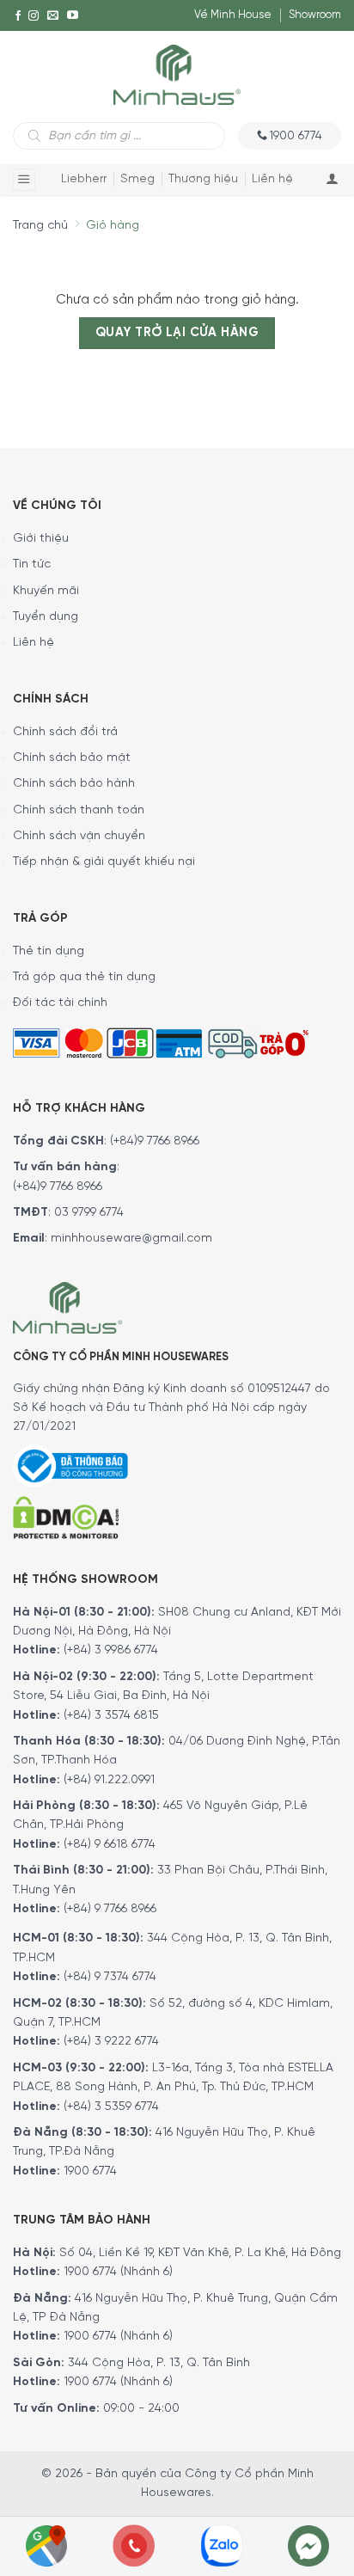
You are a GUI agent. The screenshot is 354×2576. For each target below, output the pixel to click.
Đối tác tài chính (60, 1003)
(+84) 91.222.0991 (109, 1780)
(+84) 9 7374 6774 (108, 1977)
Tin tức (32, 564)
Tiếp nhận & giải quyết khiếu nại (104, 862)
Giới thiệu (41, 539)
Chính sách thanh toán (79, 810)
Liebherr (84, 179)
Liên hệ (272, 179)
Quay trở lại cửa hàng (177, 333)
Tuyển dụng (46, 617)
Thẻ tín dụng (49, 951)
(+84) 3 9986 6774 (111, 1650)
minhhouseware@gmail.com (131, 1239)
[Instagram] (34, 15)
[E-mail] (53, 15)
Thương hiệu (203, 179)
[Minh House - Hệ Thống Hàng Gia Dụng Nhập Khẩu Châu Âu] (177, 74)
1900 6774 (90, 2171)
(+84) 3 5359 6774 (111, 2107)
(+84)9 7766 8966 (155, 1141)
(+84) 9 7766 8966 (110, 1909)
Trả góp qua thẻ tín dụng (84, 977)
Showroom (315, 15)
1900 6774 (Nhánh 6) (116, 2272)
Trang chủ (40, 226)
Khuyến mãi (46, 591)
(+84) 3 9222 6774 (111, 2042)
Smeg (137, 179)
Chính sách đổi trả (65, 732)
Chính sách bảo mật (72, 758)
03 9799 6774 (89, 1213)
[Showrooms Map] (46, 2545)
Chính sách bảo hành (74, 784)
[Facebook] (18, 15)
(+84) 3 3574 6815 (111, 1716)
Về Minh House (233, 15)
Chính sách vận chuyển (79, 836)
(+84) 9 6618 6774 (110, 1845)
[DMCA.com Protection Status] (66, 1515)
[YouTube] (73, 15)
